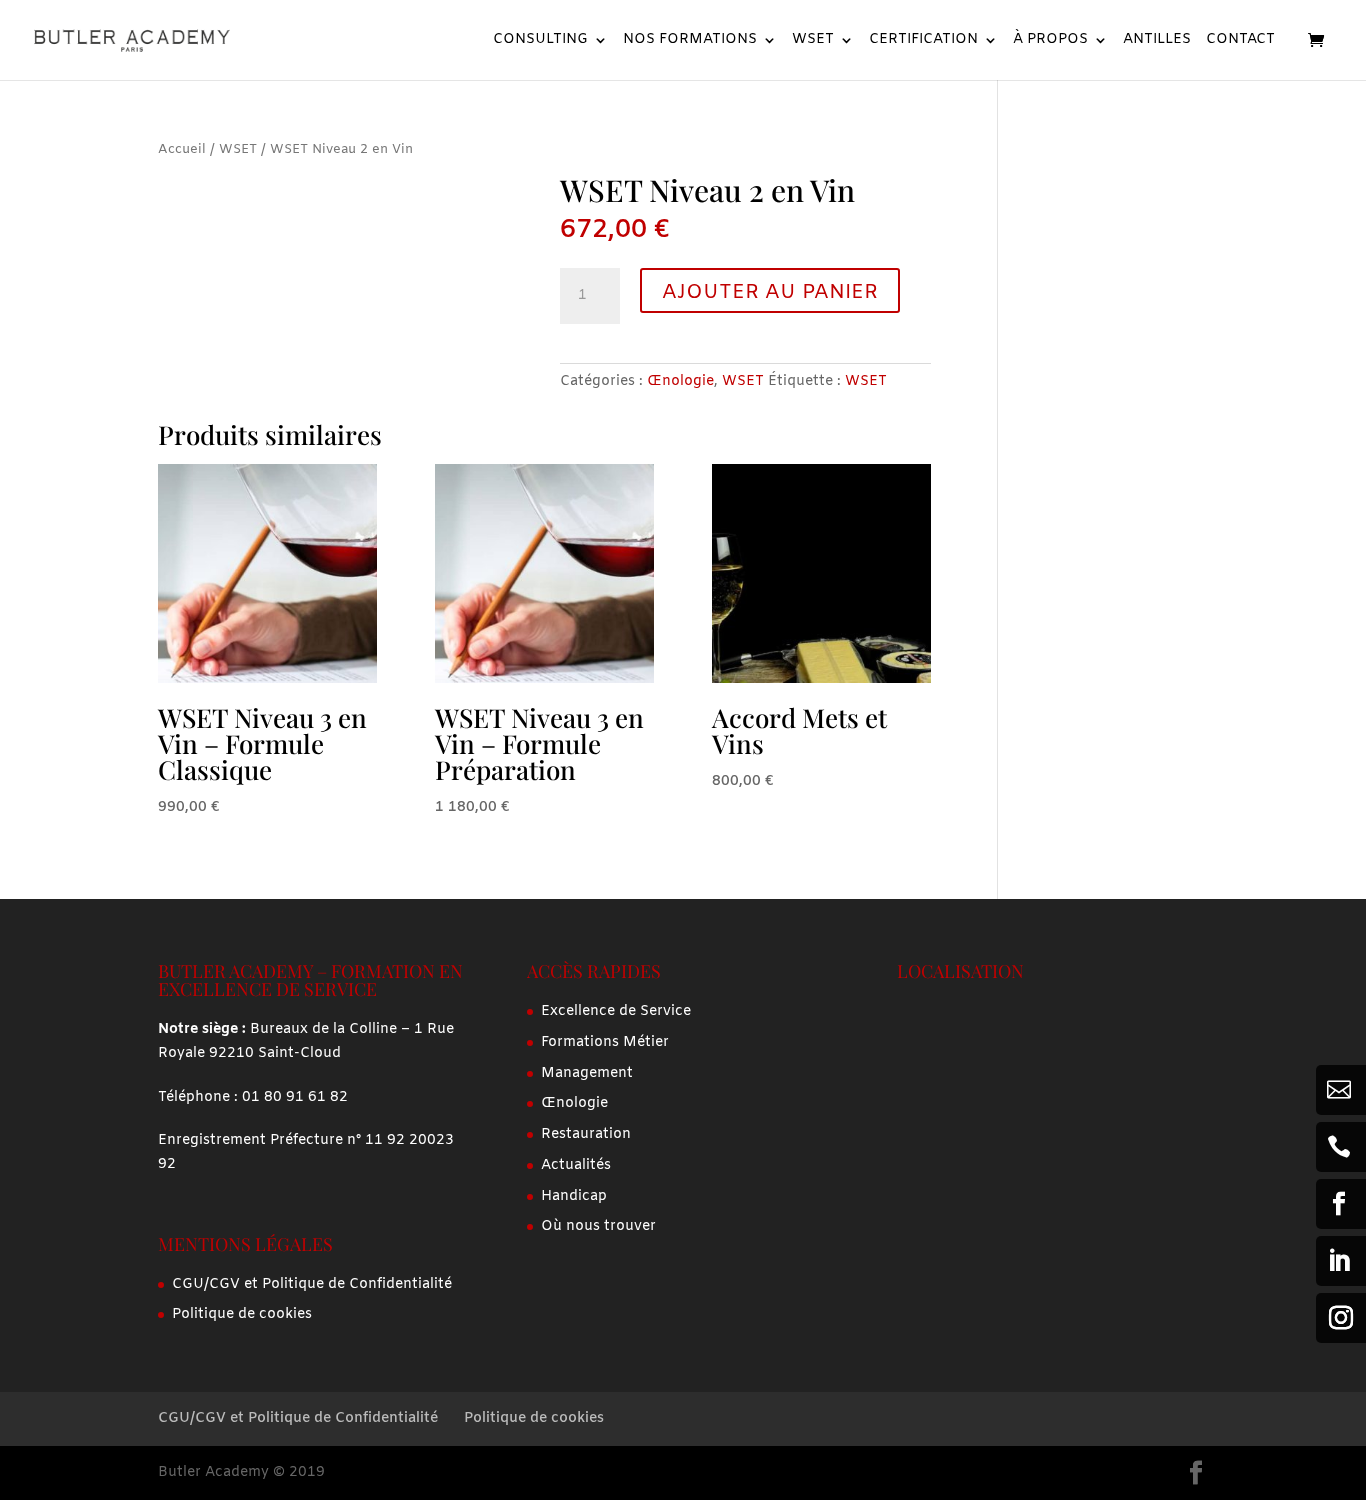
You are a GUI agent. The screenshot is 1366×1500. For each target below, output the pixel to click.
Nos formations (690, 41)
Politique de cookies (242, 1314)
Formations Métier (605, 1042)
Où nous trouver (598, 1226)
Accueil (182, 149)
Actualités (576, 1165)
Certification (923, 41)
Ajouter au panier (770, 292)
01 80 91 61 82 (295, 1097)
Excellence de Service (616, 1011)
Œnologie (680, 381)
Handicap (574, 1196)
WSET (813, 41)
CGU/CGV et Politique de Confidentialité (312, 1284)
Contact (1240, 41)
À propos (1050, 41)
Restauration (586, 1134)
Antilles (1157, 41)
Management (587, 1073)
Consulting (540, 41)
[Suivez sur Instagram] (1341, 1318)
